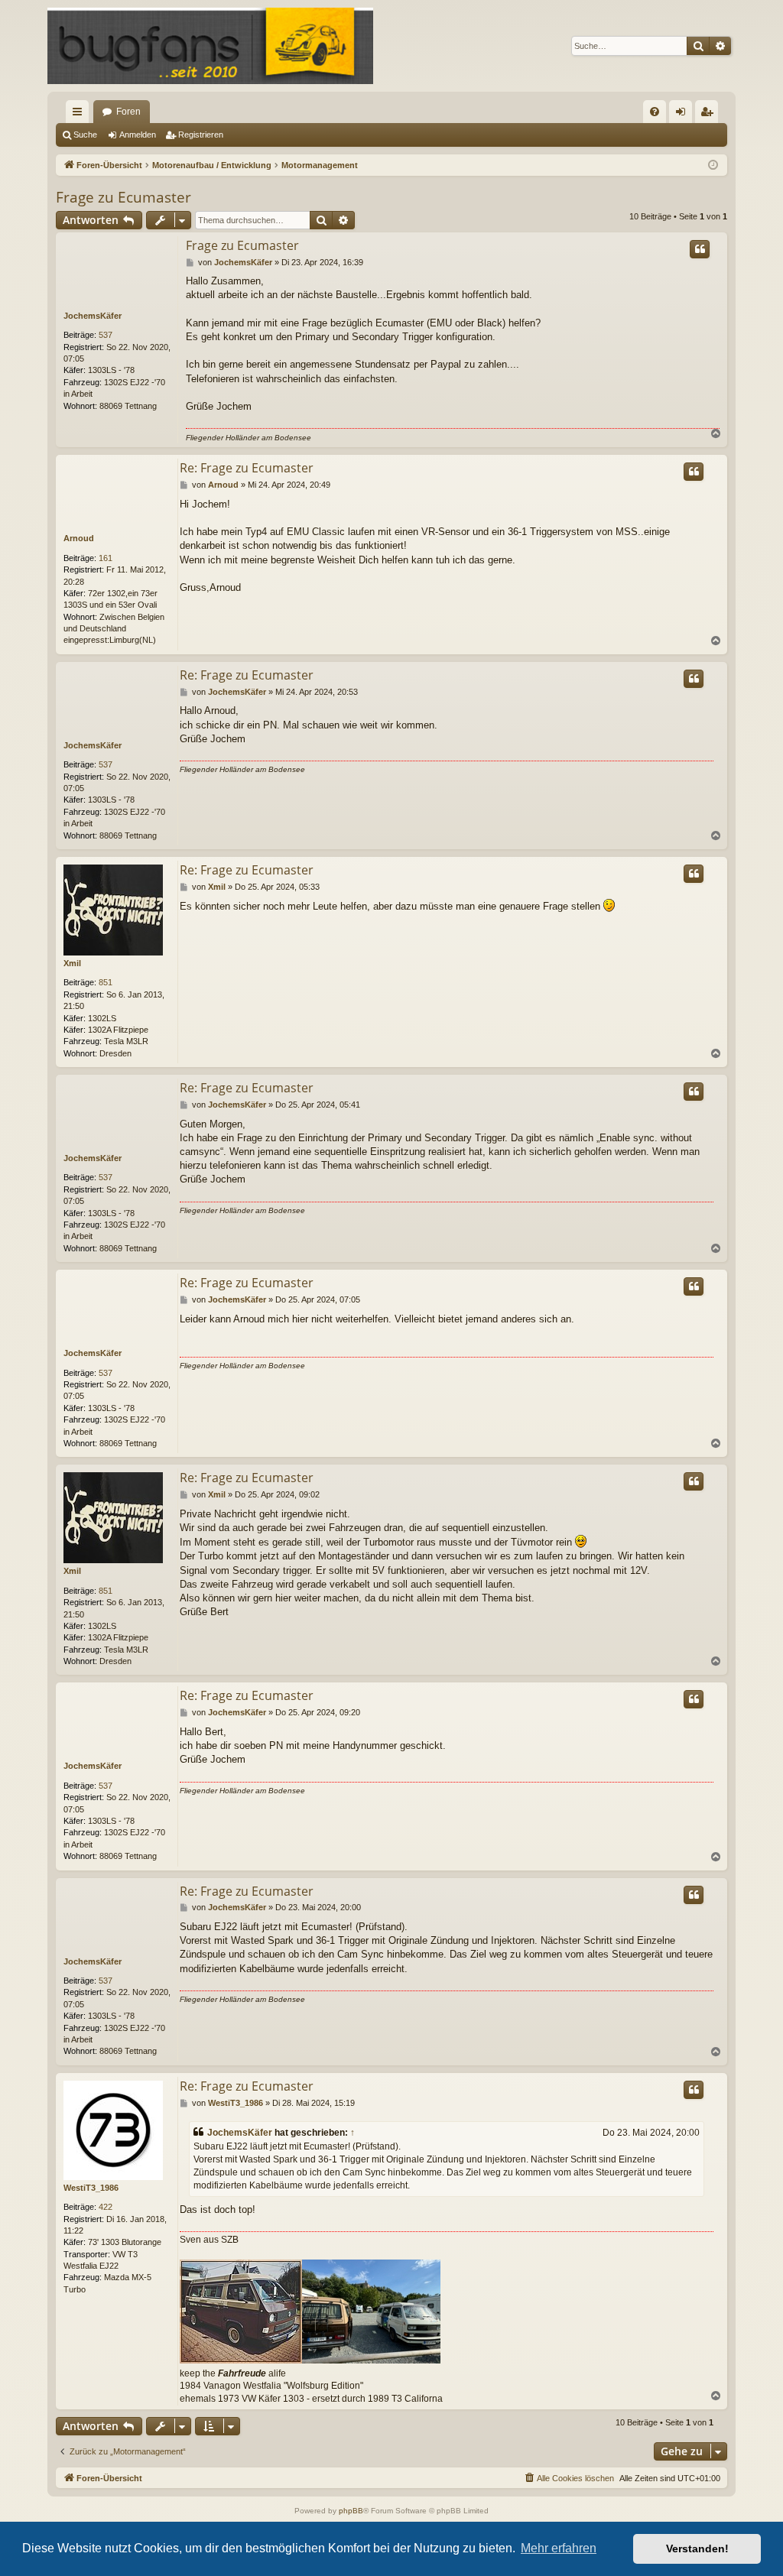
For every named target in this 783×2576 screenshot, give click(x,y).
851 (106, 982)
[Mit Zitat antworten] (700, 249)
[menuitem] (655, 112)
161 (106, 558)
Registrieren (201, 135)
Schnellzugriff (80, 115)
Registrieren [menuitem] (710, 115)
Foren (128, 112)
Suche (85, 135)
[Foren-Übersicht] (210, 46)
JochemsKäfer (93, 316)
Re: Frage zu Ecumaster (247, 468)
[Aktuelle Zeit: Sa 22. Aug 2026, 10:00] (713, 165)
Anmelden (138, 135)
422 (106, 2207)
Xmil (72, 963)
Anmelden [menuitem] (684, 115)
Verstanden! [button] (697, 2548)
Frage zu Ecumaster (123, 197)
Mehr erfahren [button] (559, 2548)
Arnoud (79, 538)
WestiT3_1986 (91, 2188)
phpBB (351, 2511)
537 (106, 335)
